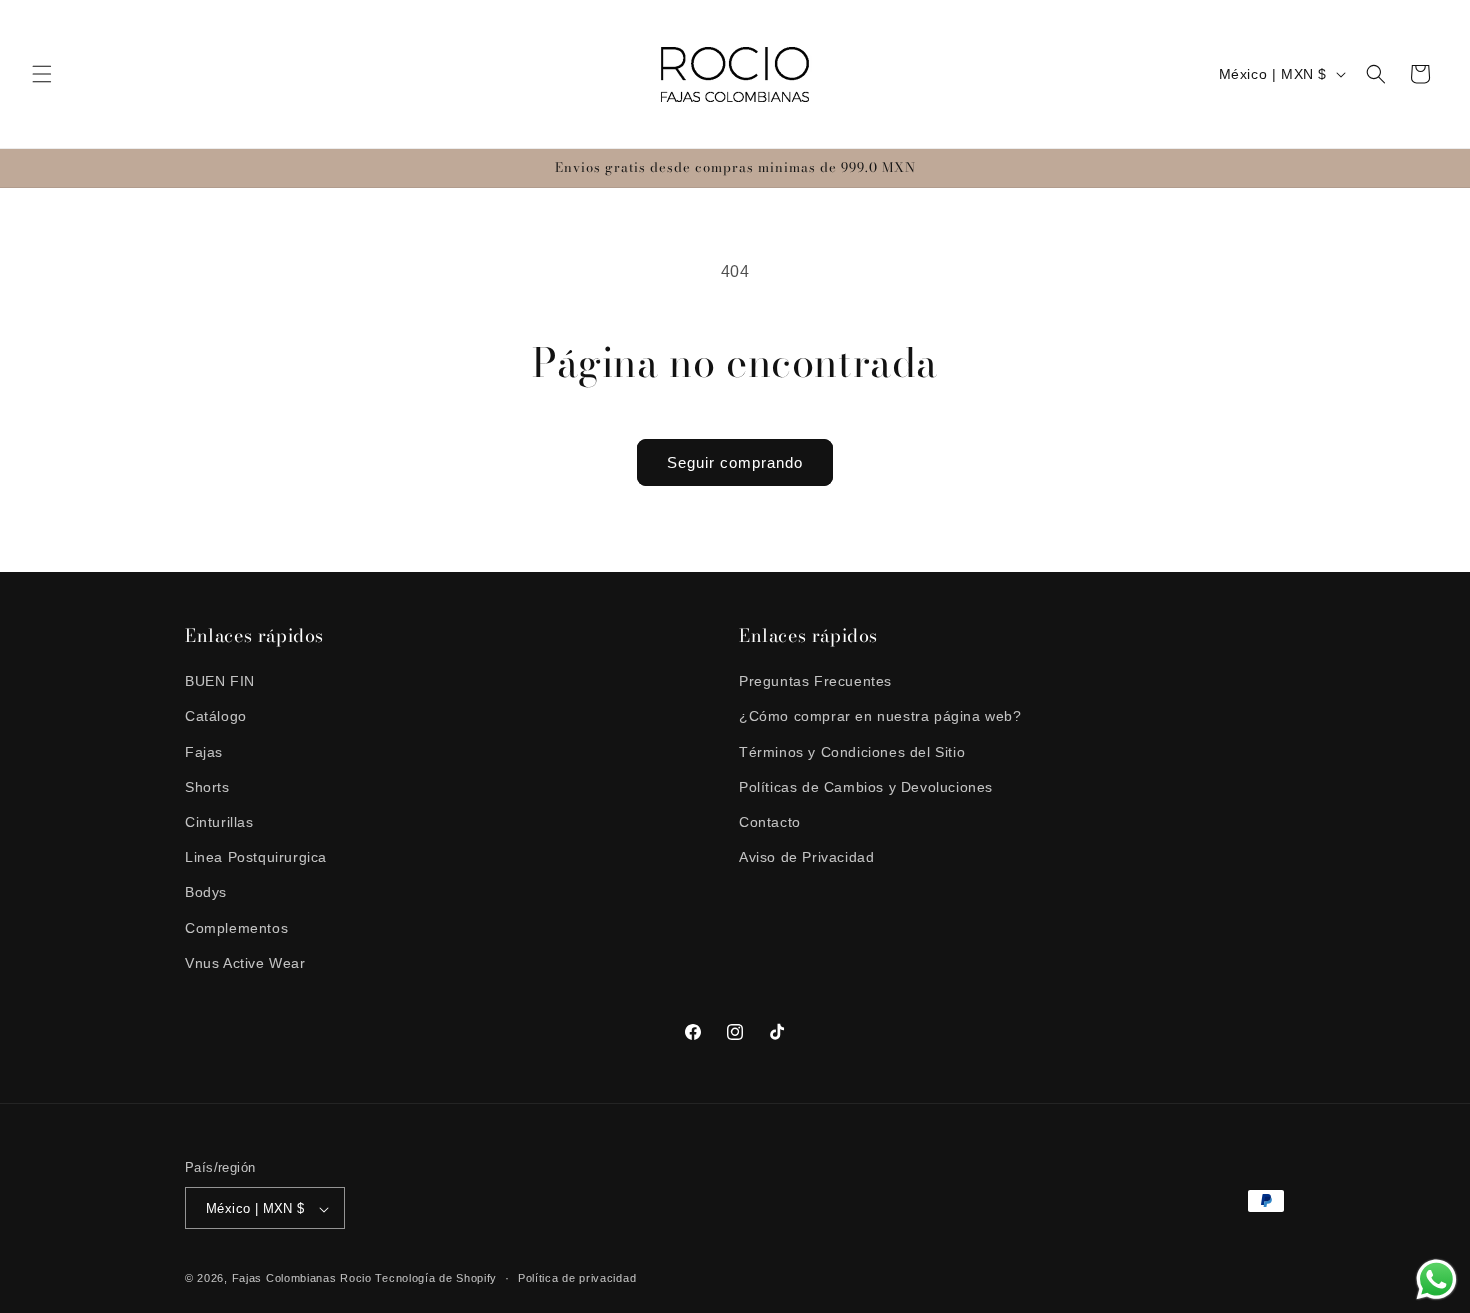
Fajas (204, 752)
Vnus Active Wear (245, 963)
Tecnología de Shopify (436, 1279)
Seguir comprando (735, 462)
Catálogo (216, 717)
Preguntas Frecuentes (815, 681)
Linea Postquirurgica (256, 857)
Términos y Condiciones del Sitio (852, 752)
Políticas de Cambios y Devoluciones (866, 787)
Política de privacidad (577, 1278)
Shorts (207, 787)
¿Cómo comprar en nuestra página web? (880, 717)
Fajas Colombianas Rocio (302, 1279)
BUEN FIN (220, 681)
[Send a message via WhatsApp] (1436, 1279)
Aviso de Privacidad (806, 857)
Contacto (770, 822)
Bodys (206, 893)
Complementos (236, 928)
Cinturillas (219, 822)
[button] (42, 74)
